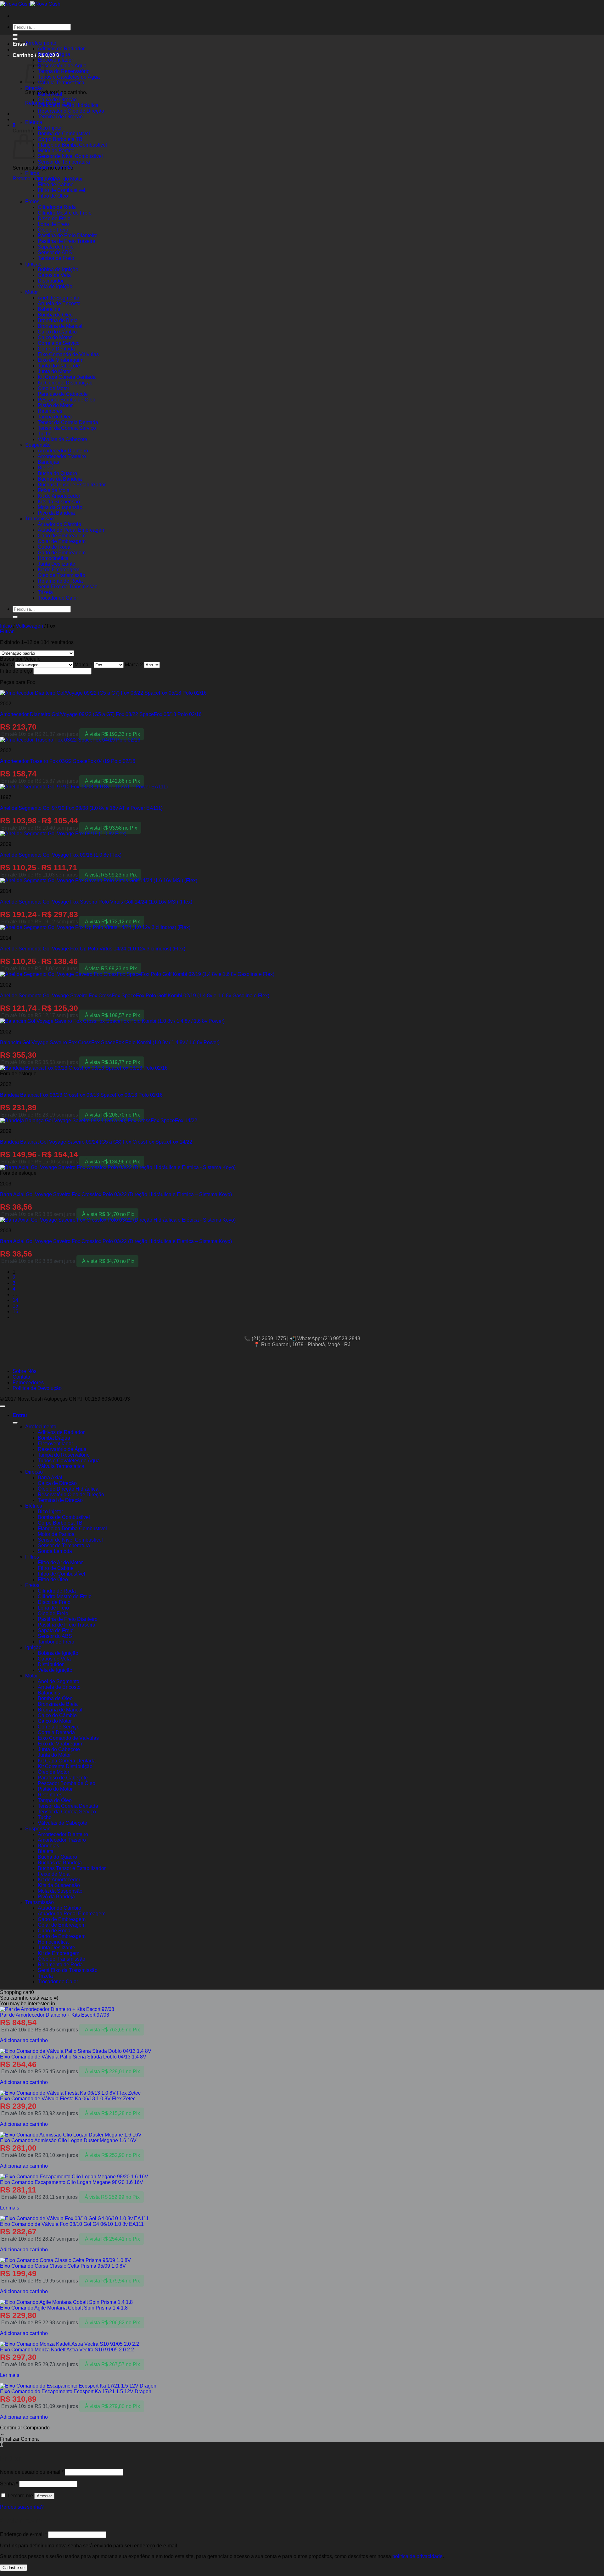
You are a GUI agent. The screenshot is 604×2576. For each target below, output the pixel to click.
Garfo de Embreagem (62, 553)
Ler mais (10, 2208)
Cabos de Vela (54, 275)
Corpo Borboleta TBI (61, 139)
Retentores (50, 411)
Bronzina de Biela (58, 320)
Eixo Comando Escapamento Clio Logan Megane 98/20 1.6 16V (72, 2182)
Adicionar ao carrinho (24, 2040)
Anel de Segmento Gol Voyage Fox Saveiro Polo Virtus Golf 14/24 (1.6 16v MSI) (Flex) (96, 902)
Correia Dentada (56, 349)
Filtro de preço (16, 671)
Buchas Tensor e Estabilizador (72, 485)
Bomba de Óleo (55, 315)
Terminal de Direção (60, 117)
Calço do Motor (55, 337)
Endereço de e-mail (23, 2534)
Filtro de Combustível (62, 190)
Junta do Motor (54, 371)
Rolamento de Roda (60, 581)
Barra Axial (50, 94)
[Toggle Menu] (15, 39)
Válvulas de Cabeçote (62, 439)
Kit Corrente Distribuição (65, 383)
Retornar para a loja (35, 179)
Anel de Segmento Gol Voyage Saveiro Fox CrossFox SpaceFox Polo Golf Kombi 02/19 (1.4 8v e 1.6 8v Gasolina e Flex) (135, 996)
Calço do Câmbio (57, 332)
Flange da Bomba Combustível (72, 145)
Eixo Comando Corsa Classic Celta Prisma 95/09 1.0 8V (63, 2266)
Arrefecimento (41, 43)
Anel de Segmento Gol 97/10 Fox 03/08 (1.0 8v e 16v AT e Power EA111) (81, 808)
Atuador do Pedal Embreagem (72, 530)
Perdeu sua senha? (22, 2507)
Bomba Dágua (54, 54)
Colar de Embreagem (62, 541)
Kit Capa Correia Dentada (67, 377)
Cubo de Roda (54, 547)
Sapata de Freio (56, 247)
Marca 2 (134, 665)
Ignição (33, 264)
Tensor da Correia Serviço (67, 428)
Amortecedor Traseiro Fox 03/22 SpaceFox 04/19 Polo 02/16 (68, 761)
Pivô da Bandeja (56, 513)
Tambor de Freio (56, 258)
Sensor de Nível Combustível (70, 156)
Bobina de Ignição (58, 269)
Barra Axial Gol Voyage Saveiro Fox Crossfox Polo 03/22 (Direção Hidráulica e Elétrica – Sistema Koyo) (116, 1194)
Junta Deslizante (56, 564)
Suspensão (38, 445)
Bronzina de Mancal (60, 326)
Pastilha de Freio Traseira (67, 241)
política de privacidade (417, 2556)
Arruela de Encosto (59, 303)
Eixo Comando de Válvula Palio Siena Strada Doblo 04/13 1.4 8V (73, 2057)
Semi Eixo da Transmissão (68, 587)
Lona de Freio (53, 224)
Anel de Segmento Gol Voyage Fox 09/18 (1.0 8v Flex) (61, 855)
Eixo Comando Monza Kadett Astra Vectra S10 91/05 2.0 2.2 (67, 2350)
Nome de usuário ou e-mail (32, 2472)
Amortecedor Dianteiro (63, 451)
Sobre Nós (25, 1371)
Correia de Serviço (59, 343)
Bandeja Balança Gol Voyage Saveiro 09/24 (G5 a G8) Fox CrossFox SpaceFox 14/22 (96, 1142)
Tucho (45, 434)
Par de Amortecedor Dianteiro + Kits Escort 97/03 (55, 2015)
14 (15, 1300)
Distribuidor (51, 281)
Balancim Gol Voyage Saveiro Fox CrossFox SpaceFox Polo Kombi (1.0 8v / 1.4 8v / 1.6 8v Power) (110, 1042)
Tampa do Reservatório (64, 71)
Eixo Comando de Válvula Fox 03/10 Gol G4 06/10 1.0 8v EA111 (72, 2224)
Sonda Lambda (55, 168)
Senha (9, 2484)
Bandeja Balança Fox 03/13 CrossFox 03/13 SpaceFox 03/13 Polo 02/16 (81, 1095)
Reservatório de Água (62, 66)
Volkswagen (29, 626)
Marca (7, 665)
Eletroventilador (55, 60)
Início (6, 626)
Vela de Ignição (55, 286)
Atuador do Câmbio (59, 524)
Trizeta (45, 592)
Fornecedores (28, 1383)
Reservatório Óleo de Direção (71, 111)
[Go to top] (3, 1406)
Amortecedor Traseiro (62, 456)
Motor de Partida (56, 151)
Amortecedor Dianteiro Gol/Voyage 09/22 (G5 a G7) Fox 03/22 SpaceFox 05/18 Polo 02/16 (101, 714)
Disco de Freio (54, 218)
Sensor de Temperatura (64, 162)
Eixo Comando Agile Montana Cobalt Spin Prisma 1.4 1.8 (64, 2308)
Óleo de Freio (53, 230)
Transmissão (39, 519)
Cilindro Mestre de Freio (65, 213)
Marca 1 (84, 665)
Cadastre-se (14, 2568)
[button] (36, 55)
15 (15, 1306)
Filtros (32, 173)
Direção (34, 88)
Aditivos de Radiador (61, 49)
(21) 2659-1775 (269, 1338)
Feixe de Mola (54, 490)
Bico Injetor (50, 128)
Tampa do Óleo (55, 417)
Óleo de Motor (53, 388)
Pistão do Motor (55, 405)
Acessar (44, 2496)
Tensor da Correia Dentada (68, 422)
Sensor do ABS (55, 252)
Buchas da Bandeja (60, 479)
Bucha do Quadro (57, 473)
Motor (31, 292)
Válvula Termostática (61, 83)
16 (15, 1311)
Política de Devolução (37, 1388)
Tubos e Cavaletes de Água (69, 77)
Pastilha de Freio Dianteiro (68, 235)
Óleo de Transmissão (62, 575)
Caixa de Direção (57, 100)
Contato (21, 1377)
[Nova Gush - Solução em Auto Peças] (30, 4)
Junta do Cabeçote (59, 366)
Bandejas (48, 462)
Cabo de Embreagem (62, 536)
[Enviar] (15, 617)
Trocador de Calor (58, 598)
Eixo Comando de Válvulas (68, 354)
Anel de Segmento (59, 298)
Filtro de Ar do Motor (60, 179)
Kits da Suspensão (59, 502)
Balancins (49, 309)
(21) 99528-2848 (342, 1338)
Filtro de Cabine (56, 185)
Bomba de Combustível (64, 134)
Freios (32, 202)
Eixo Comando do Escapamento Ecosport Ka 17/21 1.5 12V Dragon (76, 2391)
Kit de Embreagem (59, 570)
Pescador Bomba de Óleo (67, 400)
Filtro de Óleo (53, 196)
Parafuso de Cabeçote (63, 394)
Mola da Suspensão (60, 507)
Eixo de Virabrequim (61, 360)
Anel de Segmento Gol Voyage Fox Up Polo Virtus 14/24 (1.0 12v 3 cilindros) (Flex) (93, 949)
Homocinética (53, 558)
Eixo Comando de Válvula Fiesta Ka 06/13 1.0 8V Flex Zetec (68, 2099)
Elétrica (34, 122)
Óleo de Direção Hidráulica (68, 105)
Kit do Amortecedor (59, 496)
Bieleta (46, 468)
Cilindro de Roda (57, 207)
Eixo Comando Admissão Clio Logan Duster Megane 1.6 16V (68, 2140)
